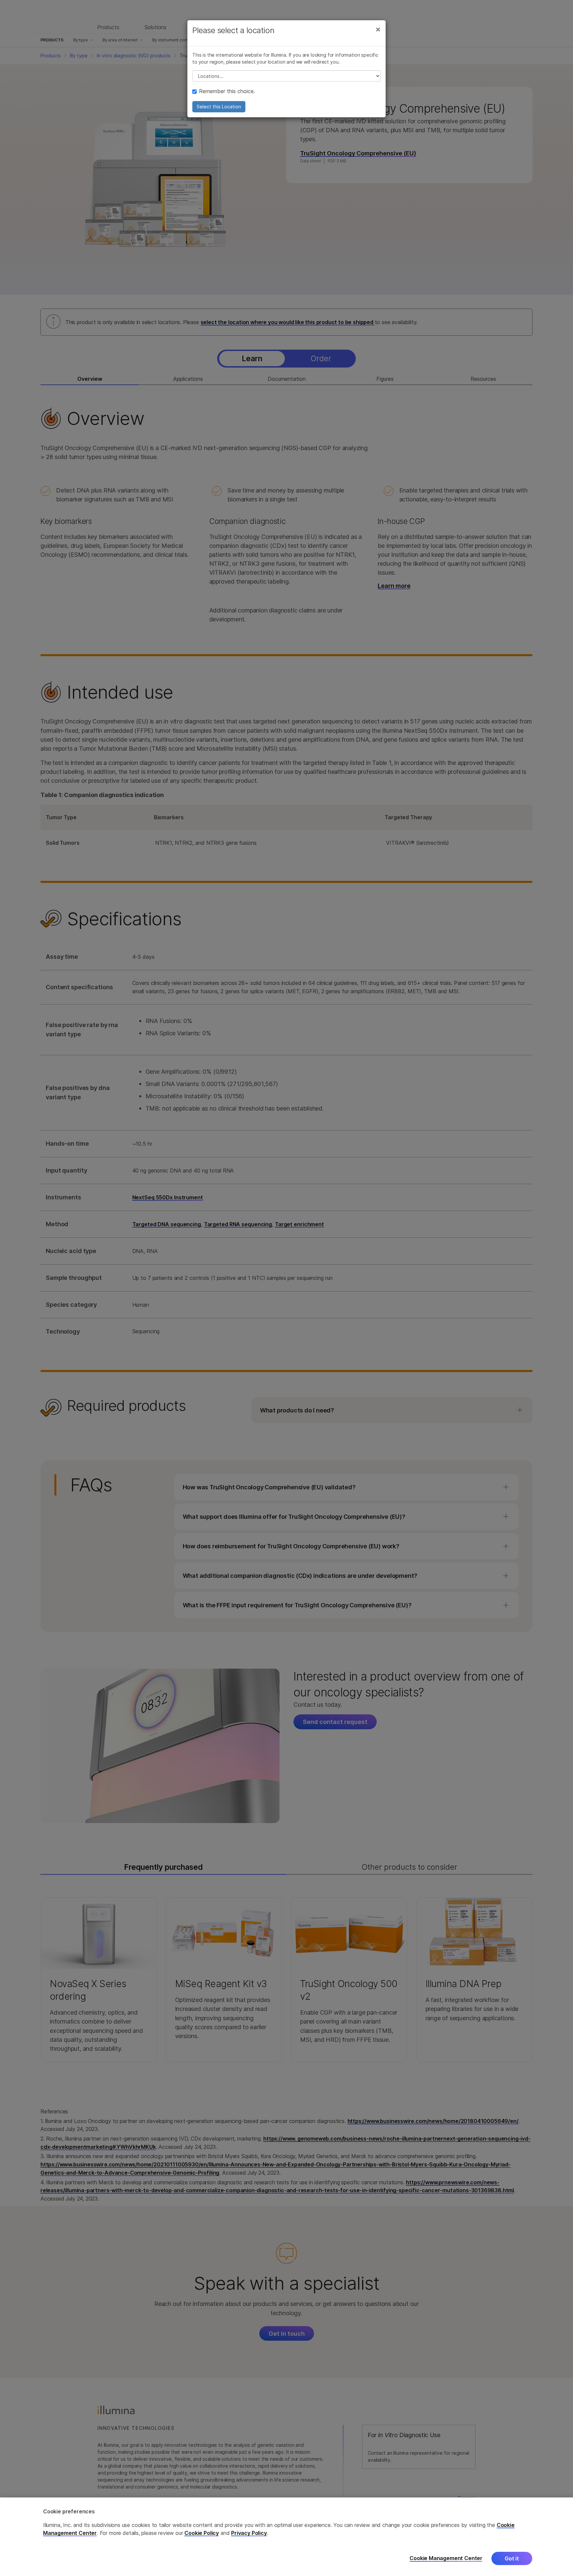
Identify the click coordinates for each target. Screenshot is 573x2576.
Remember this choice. (227, 91)
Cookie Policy (202, 2533)
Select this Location (219, 107)
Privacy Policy (249, 2533)
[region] (286, 2537)
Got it (512, 2558)
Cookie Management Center (446, 2558)
